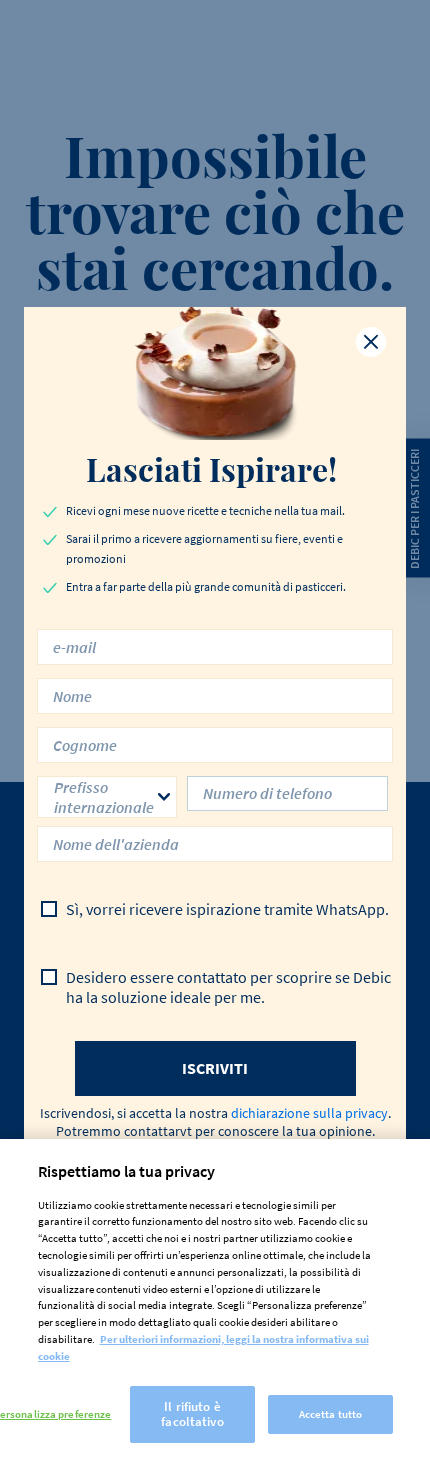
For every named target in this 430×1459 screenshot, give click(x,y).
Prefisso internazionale (104, 797)
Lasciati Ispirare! (215, 469)
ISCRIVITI (215, 1068)
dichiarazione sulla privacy (309, 1113)
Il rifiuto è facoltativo (192, 1414)
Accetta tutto (330, 1414)
